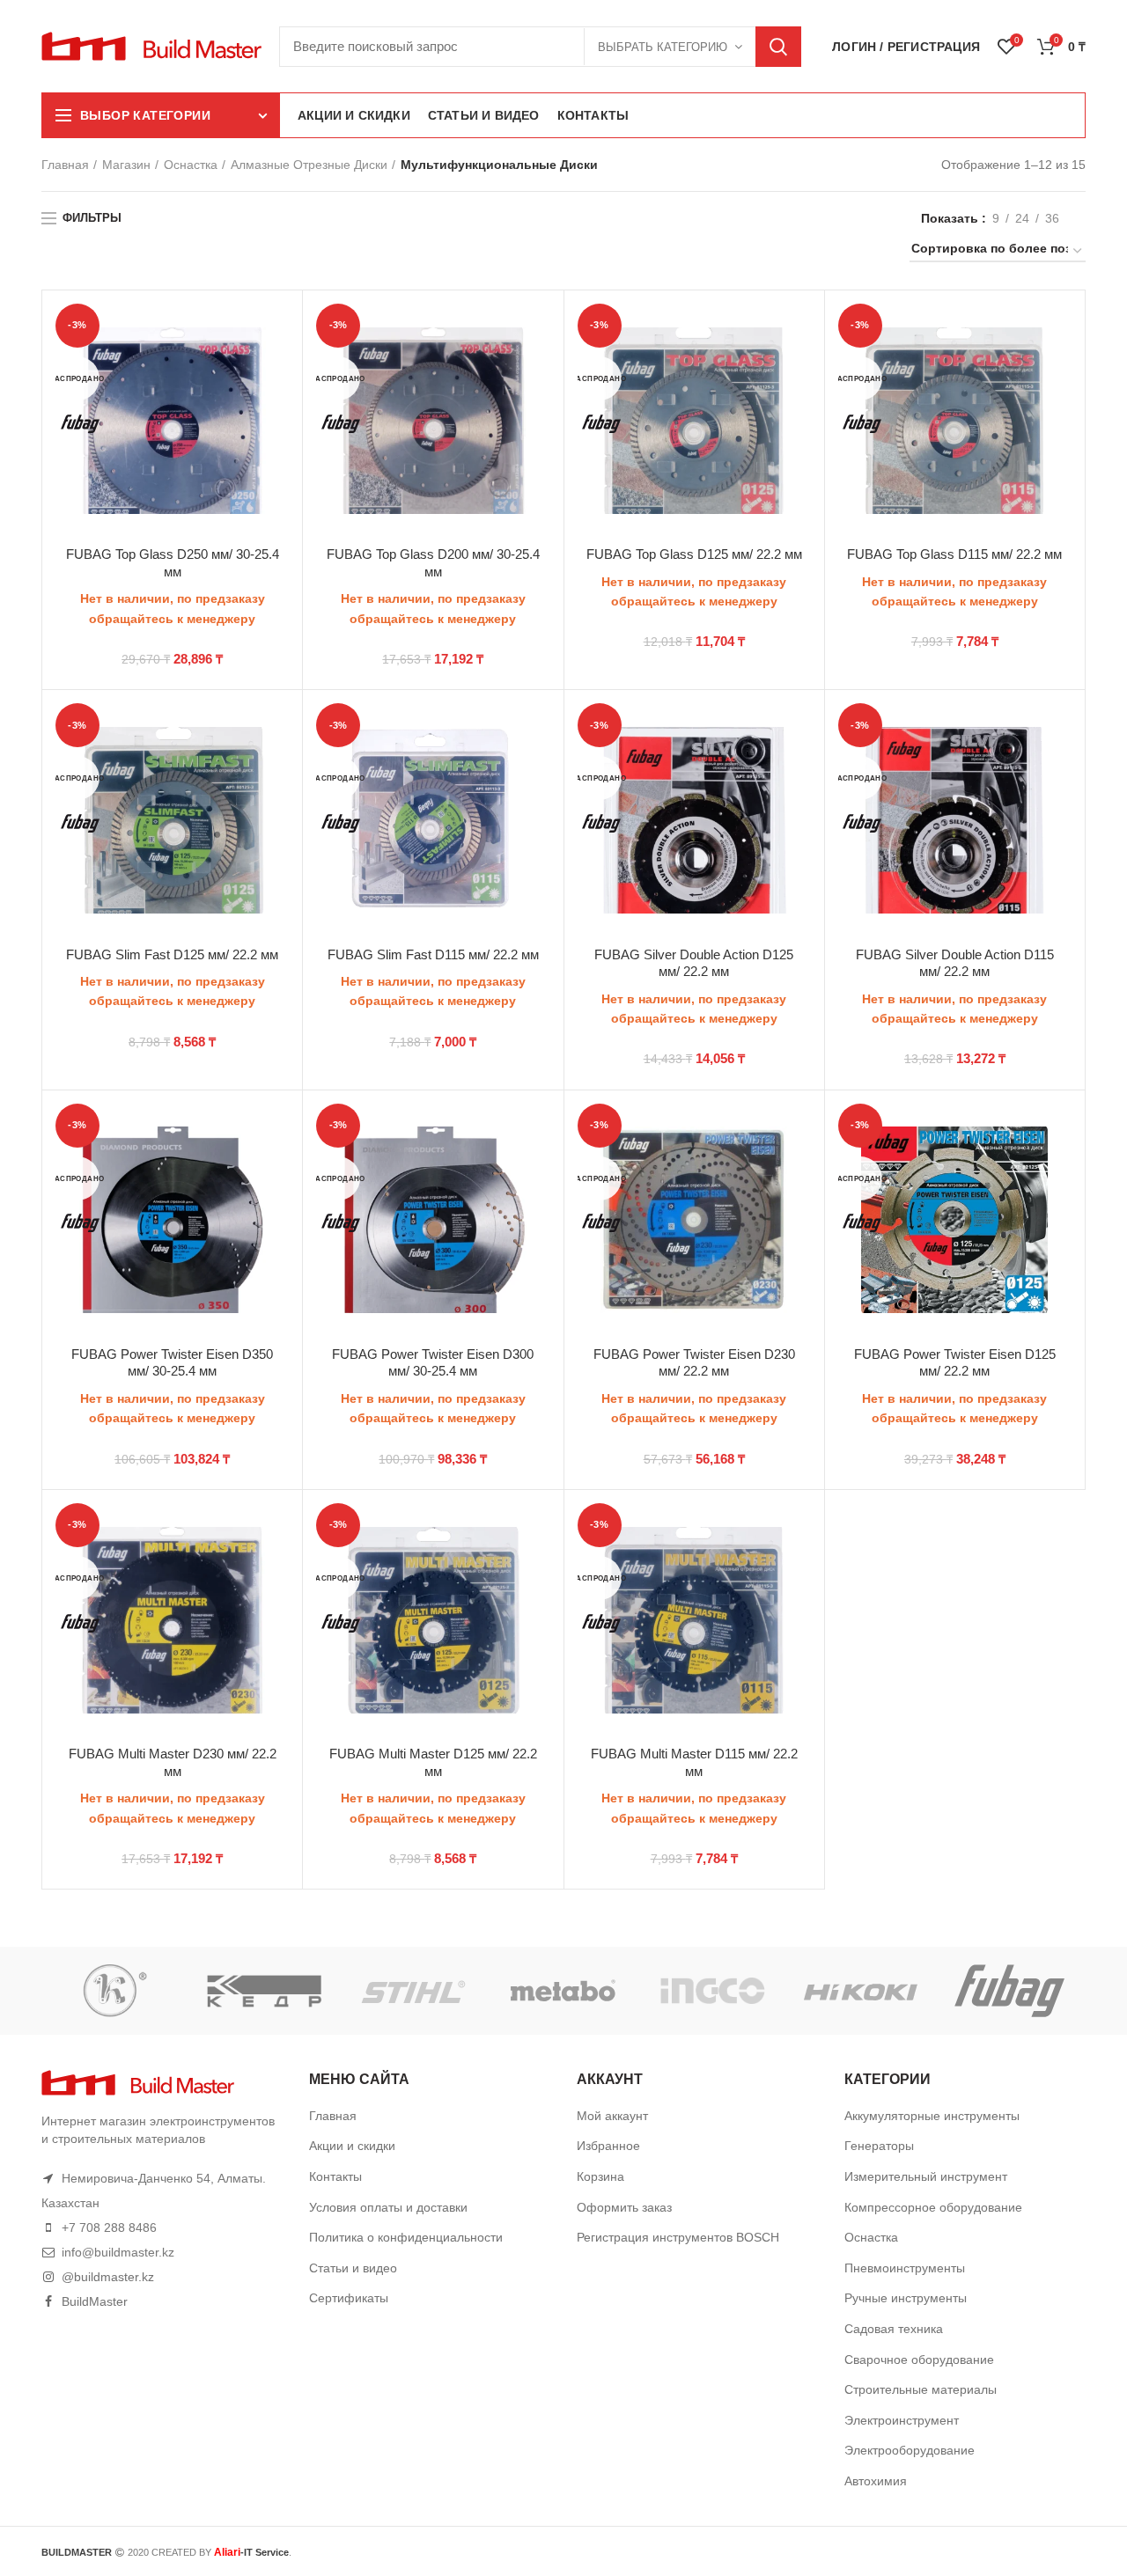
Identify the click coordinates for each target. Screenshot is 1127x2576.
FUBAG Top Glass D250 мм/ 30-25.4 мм (173, 563)
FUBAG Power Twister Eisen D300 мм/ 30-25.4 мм (433, 1363)
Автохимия (876, 2481)
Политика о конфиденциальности (406, 2237)
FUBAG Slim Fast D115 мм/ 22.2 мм (433, 954)
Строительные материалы (921, 2389)
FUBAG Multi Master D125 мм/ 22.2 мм (433, 1762)
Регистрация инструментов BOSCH (678, 2237)
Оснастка (191, 165)
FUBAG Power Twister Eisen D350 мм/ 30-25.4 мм (172, 1363)
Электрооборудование (910, 2450)
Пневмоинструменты (905, 2268)
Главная (65, 165)
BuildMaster (95, 2301)
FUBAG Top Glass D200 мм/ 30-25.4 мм (433, 563)
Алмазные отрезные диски (309, 165)
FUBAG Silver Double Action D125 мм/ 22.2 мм (694, 963)
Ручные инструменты (906, 2298)
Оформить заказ (624, 2207)
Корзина (600, 2176)
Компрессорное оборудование (933, 2207)
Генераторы (879, 2146)
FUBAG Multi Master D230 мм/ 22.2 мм (173, 1762)
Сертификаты (349, 2298)
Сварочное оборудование (919, 2359)
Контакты (335, 2176)
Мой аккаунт (612, 2116)
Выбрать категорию (663, 47)
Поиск (778, 47)
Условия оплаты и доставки (388, 2207)
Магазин (126, 165)
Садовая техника (894, 2329)
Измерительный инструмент (926, 2176)
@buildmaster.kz (108, 2277)
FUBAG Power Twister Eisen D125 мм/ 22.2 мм (955, 1363)
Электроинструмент (902, 2420)
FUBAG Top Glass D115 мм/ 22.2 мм (954, 554)
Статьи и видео (353, 2268)
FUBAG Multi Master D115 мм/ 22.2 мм (694, 1762)
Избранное (608, 2146)
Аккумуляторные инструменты (932, 2116)
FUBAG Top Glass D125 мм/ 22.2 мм (694, 554)
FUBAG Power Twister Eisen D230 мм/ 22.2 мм (694, 1363)
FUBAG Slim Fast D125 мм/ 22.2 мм (172, 954)
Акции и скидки (352, 2146)
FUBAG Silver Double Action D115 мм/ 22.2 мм (955, 963)
